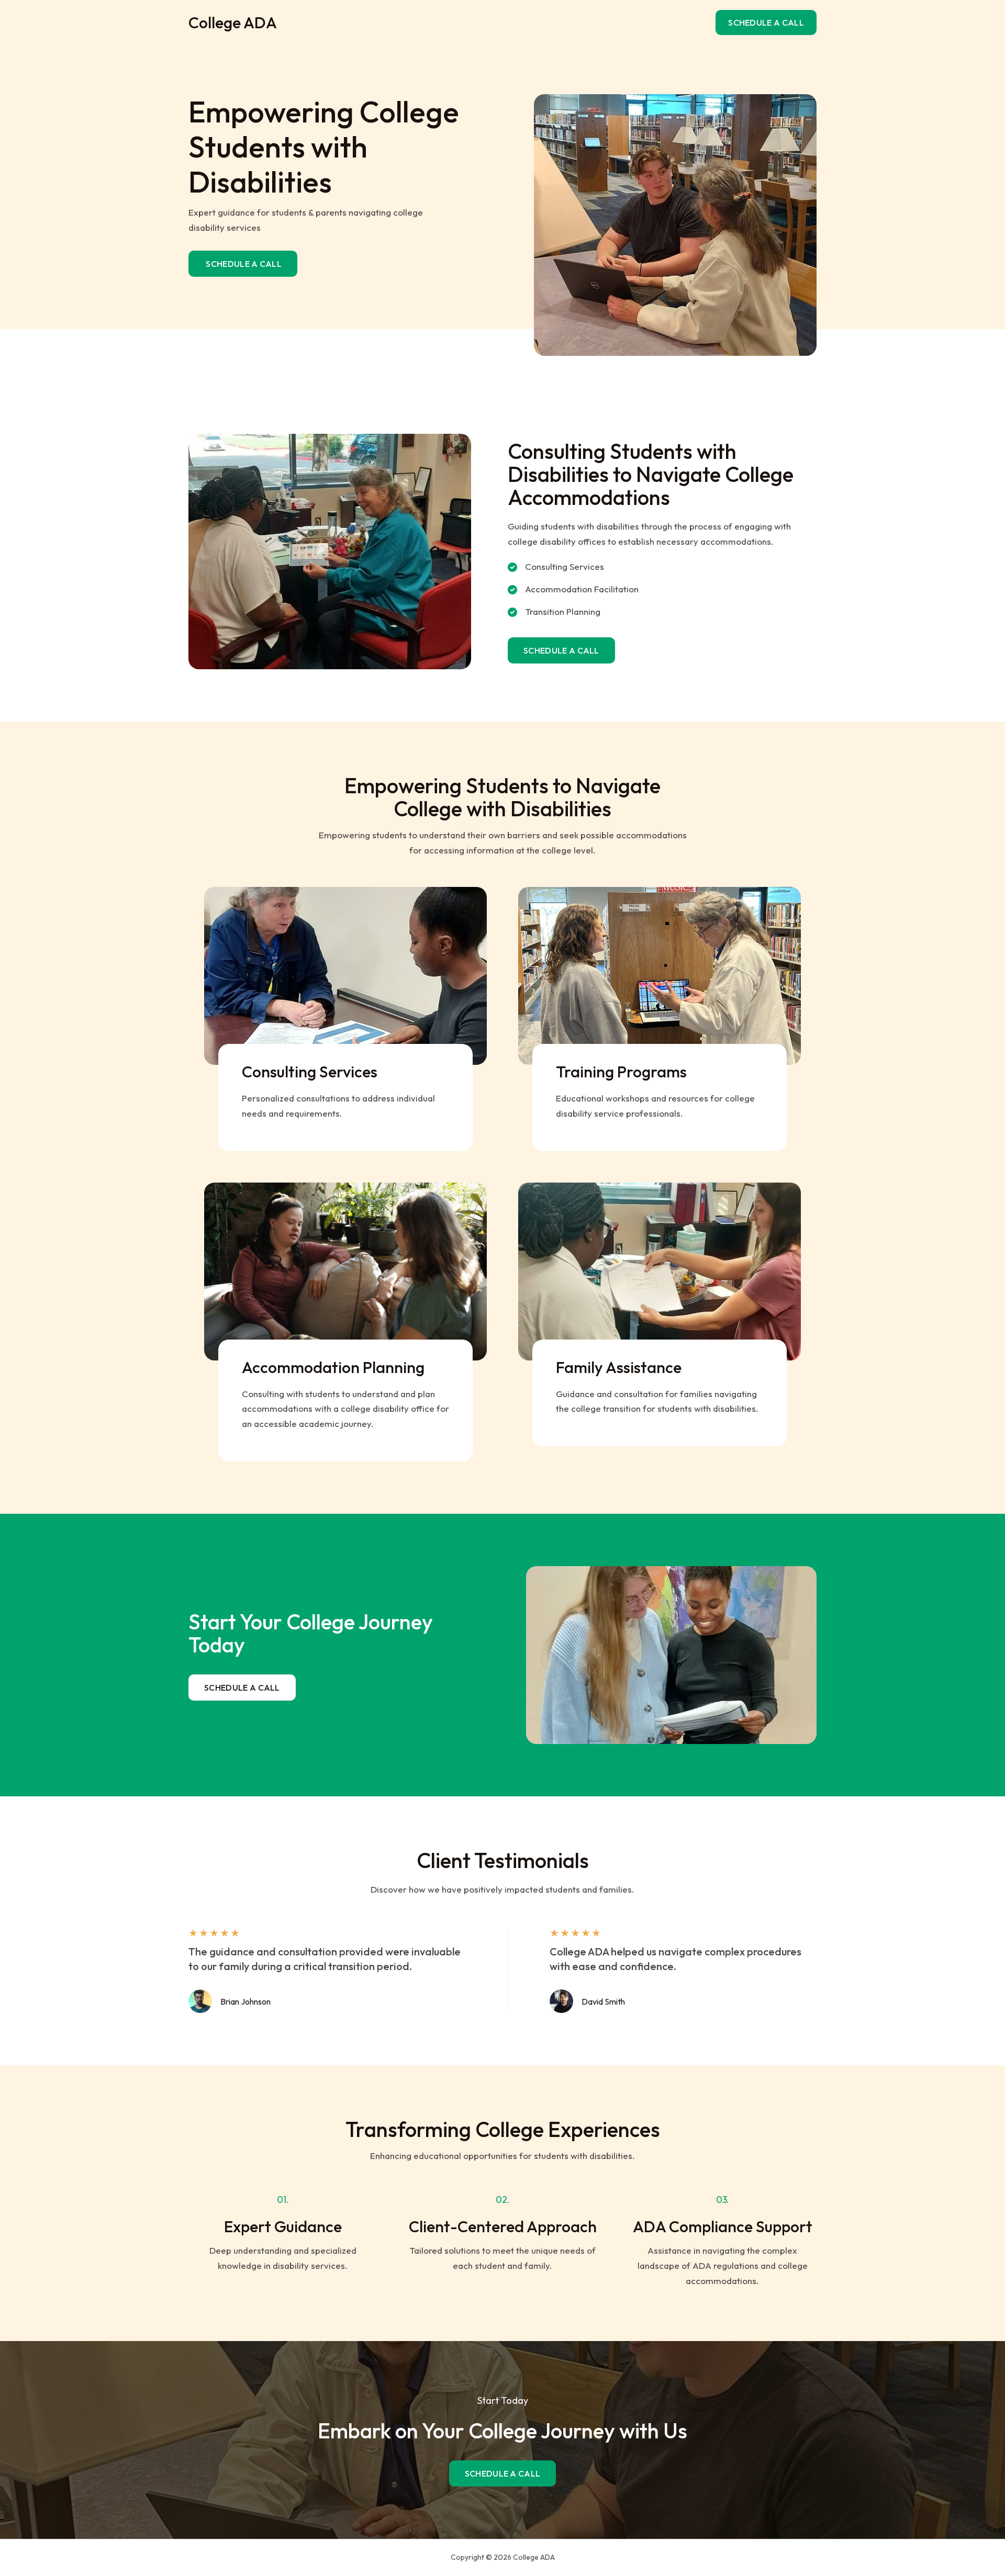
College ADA (233, 23)
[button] (766, 23)
